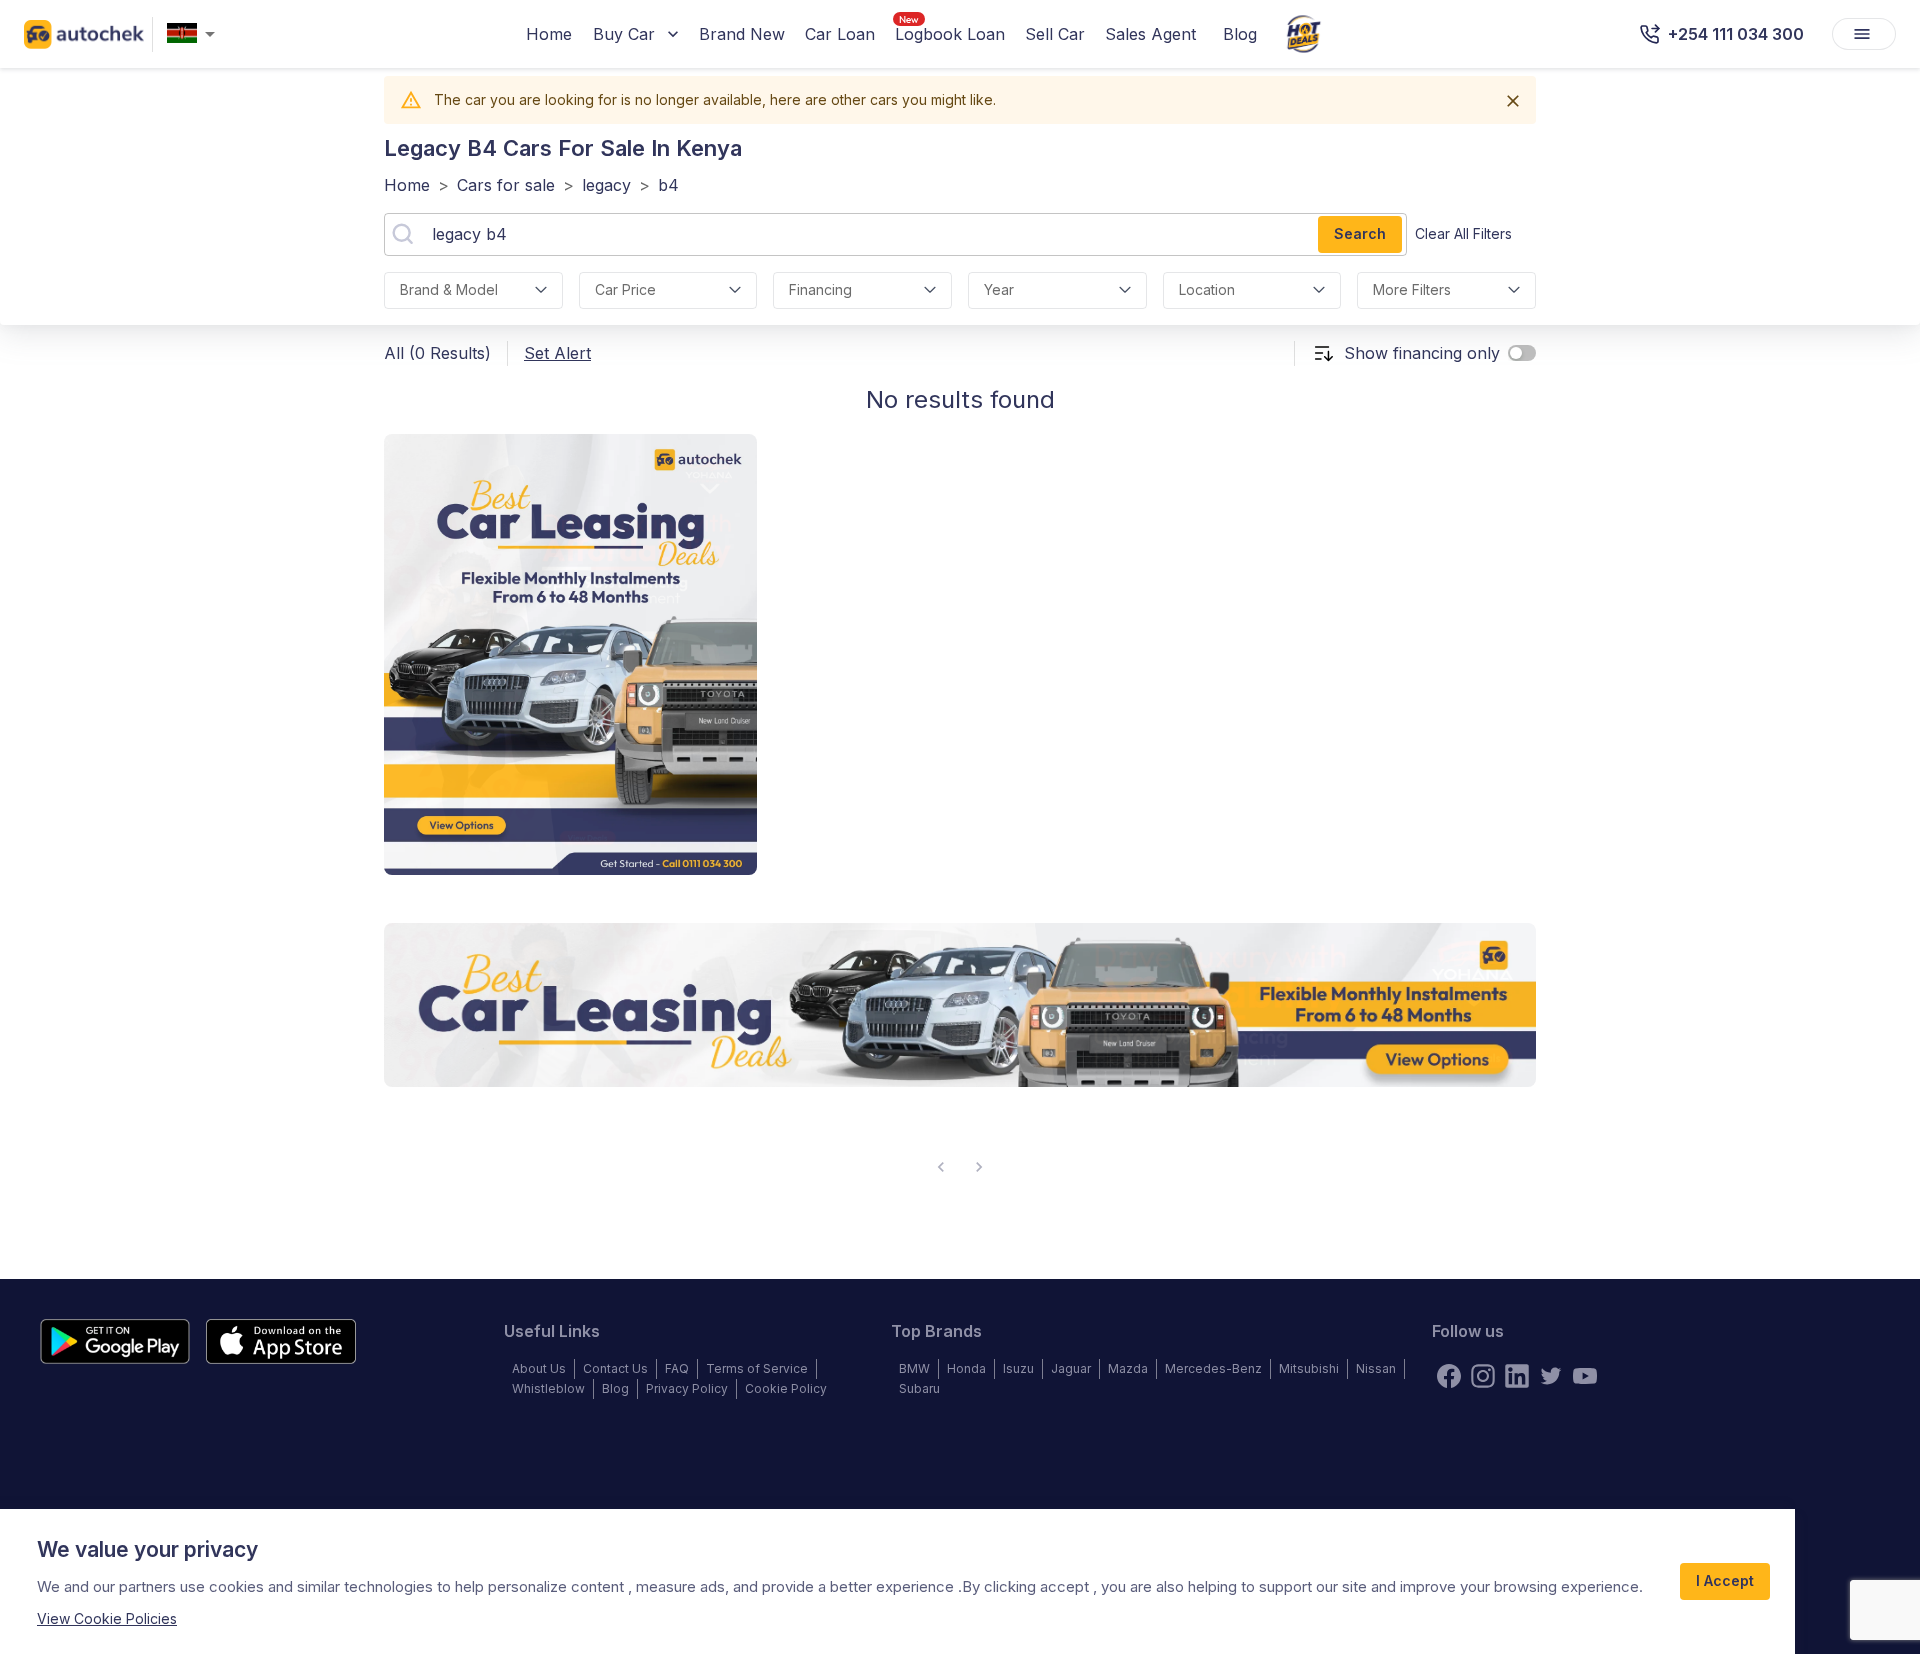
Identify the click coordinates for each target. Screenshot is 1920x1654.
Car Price (625, 289)
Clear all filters (1463, 233)
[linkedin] (1517, 1376)
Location (1207, 289)
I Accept (1725, 1580)
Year (999, 289)
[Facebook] (1449, 1376)
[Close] (1513, 101)
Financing (820, 289)
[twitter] (1551, 1376)
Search (1360, 233)
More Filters (1412, 289)
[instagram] (1483, 1376)
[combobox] (195, 34)
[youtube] (1585, 1376)
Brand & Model (449, 289)
